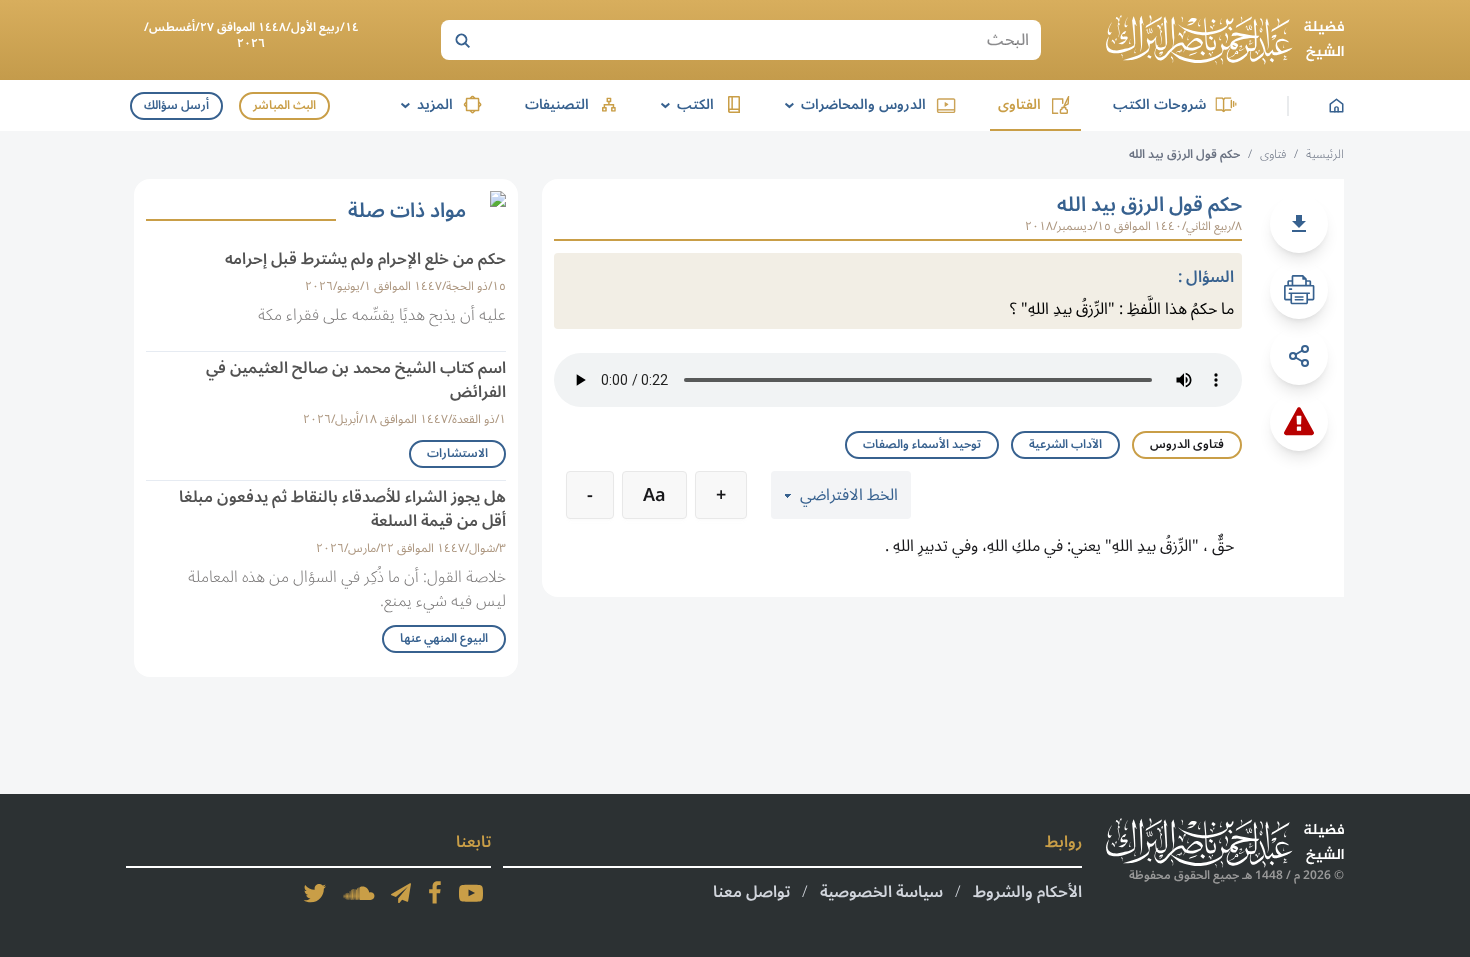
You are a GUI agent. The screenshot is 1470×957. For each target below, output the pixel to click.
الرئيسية (1325, 154)
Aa (654, 495)
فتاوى (1273, 154)
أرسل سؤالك (176, 105)
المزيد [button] (423, 104)
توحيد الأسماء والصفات (922, 444)
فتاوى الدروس (1187, 444)
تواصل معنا (751, 892)
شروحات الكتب (1159, 104)
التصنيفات (557, 104)
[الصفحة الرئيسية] (1225, 40)
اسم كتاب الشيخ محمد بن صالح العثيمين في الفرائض (356, 380)
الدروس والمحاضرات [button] (852, 104)
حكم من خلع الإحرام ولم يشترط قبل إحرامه (365, 259)
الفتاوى (1019, 104)
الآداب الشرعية (1065, 444)
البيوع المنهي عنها (444, 638)
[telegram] (401, 893)
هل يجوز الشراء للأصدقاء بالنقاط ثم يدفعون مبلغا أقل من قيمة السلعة (342, 509)
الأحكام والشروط (1027, 892)
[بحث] (462, 40)
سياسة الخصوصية (881, 892)
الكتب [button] (684, 104)
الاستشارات (457, 453)
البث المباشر (284, 105)
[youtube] (471, 893)
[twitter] (315, 893)
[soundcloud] (359, 893)
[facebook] (435, 893)
